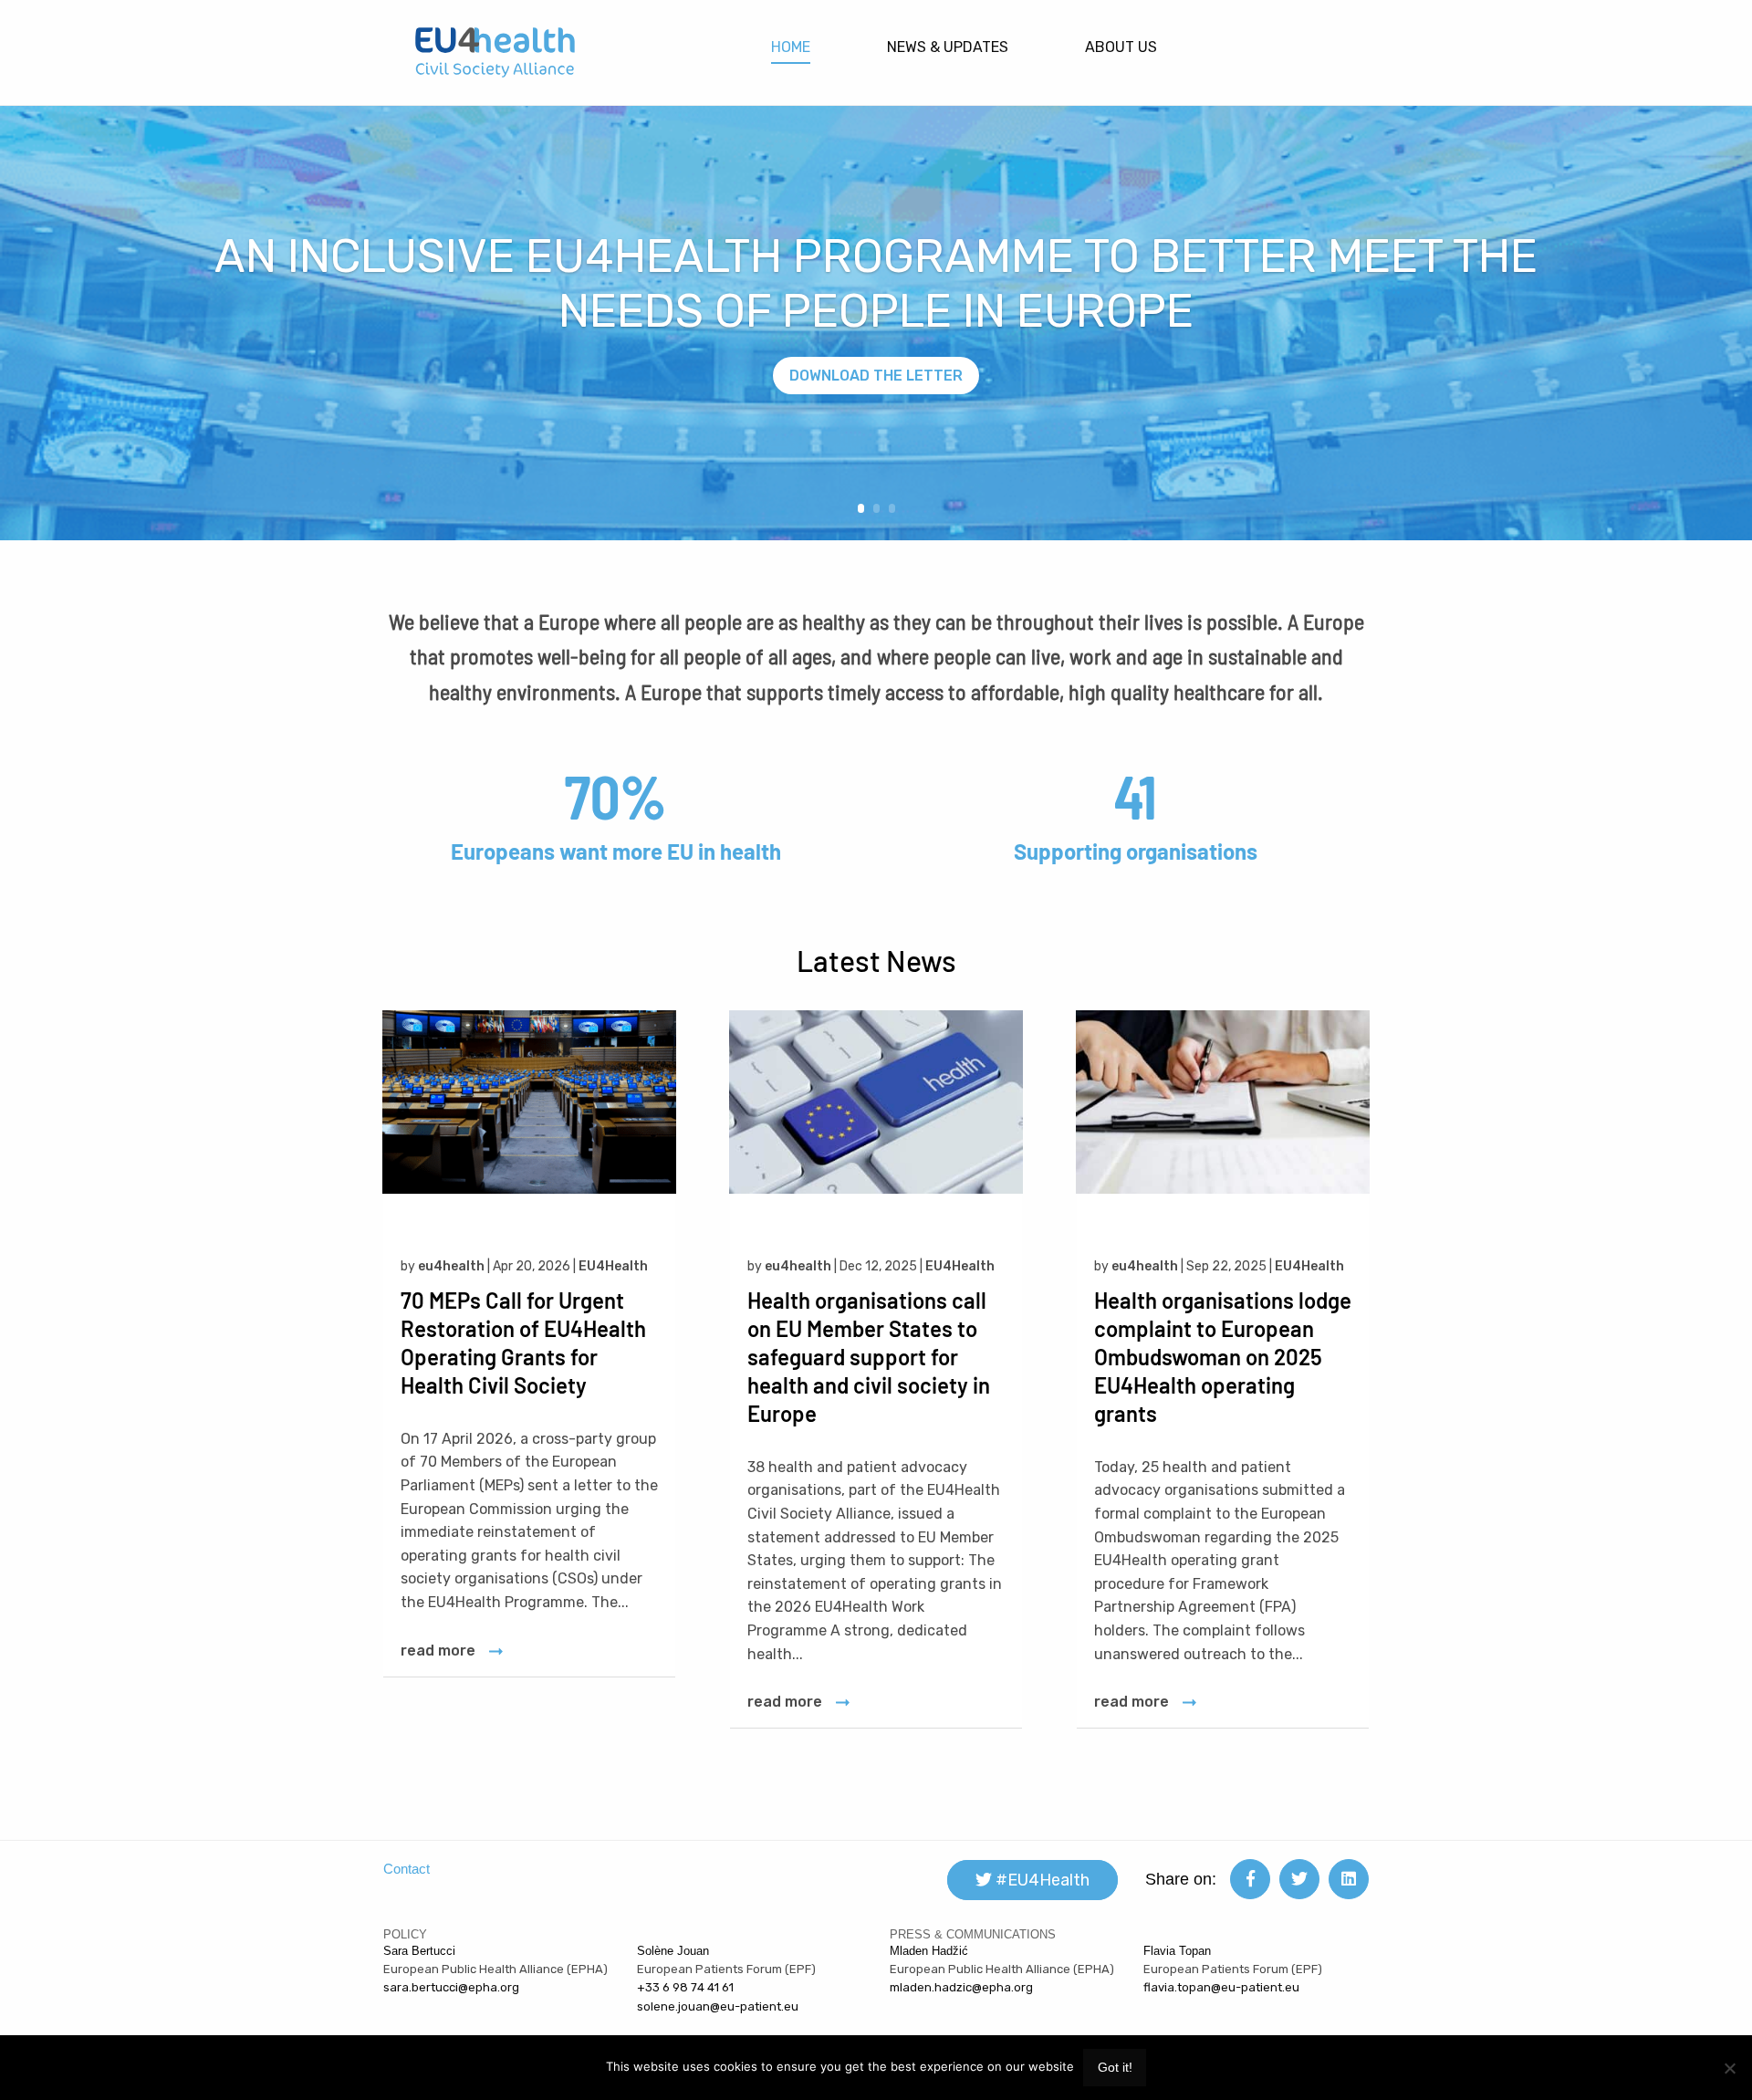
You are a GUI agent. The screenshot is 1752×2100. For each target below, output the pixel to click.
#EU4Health (1041, 1880)
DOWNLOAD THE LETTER (876, 376)
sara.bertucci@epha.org (451, 1987)
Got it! (1115, 2067)
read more (438, 1651)
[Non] (1729, 2068)
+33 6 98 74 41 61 (685, 1987)
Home (791, 47)
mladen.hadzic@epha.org (961, 1987)
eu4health (451, 1266)
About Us (1121, 47)
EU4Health (613, 1266)
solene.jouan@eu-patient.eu (718, 2006)
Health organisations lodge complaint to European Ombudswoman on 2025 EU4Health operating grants (1223, 1357)
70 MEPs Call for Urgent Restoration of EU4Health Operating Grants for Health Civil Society (523, 1343)
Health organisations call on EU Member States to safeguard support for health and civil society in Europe (869, 1357)
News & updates (948, 47)
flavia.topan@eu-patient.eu (1221, 1987)
